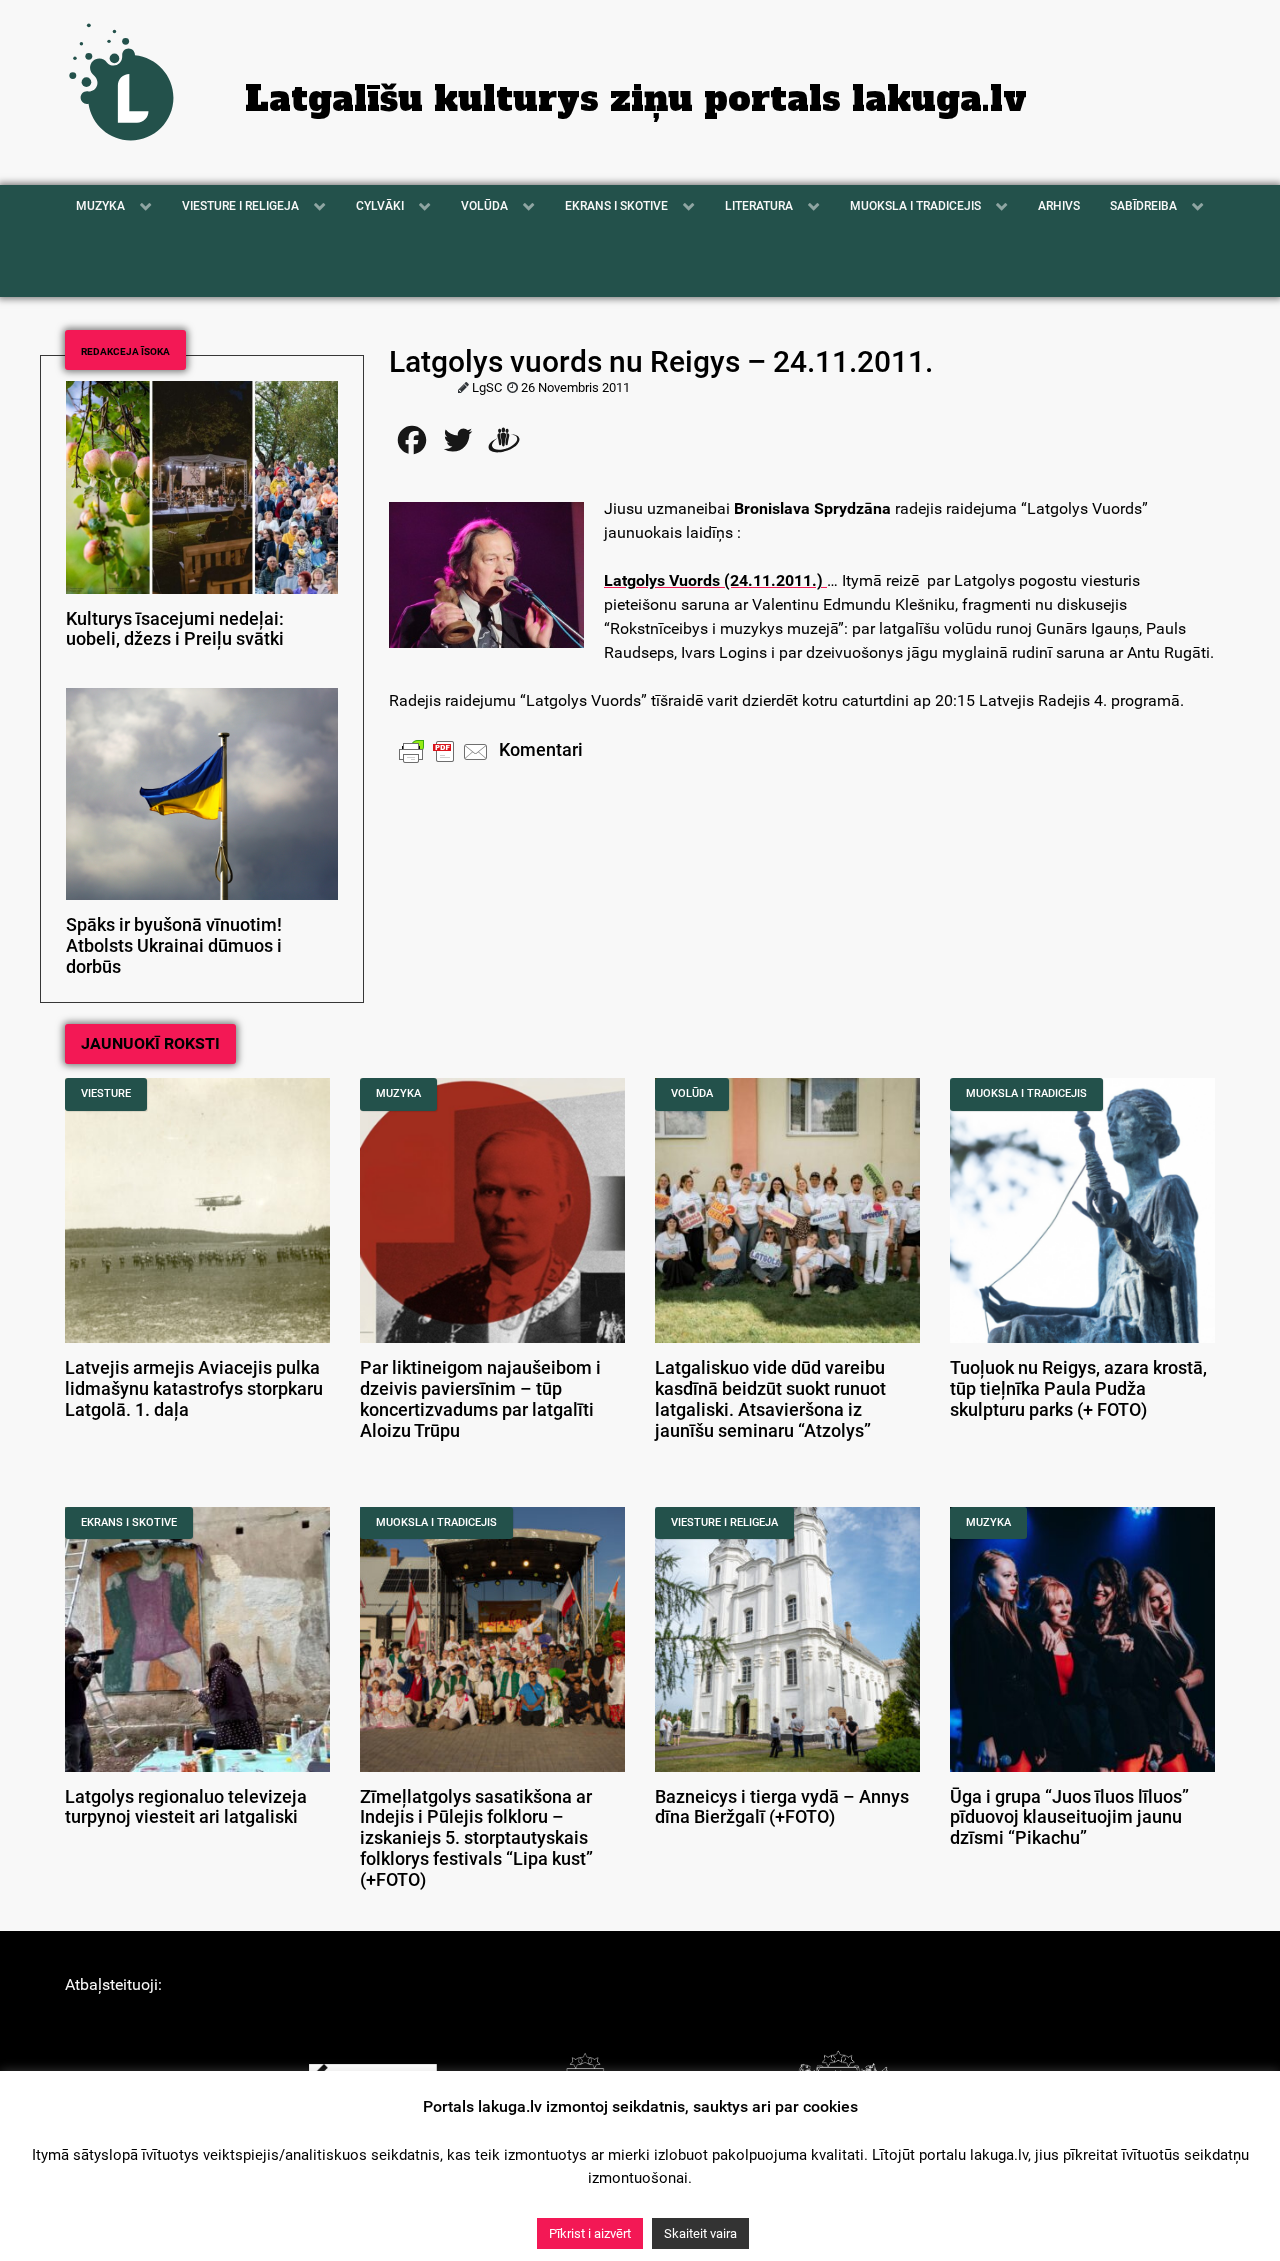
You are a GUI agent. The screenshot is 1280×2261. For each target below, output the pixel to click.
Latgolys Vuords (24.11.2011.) (713, 580)
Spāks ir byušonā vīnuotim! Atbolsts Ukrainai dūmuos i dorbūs (174, 946)
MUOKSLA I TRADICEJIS (1026, 1093)
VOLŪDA (692, 1093)
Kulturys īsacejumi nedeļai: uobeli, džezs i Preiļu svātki (175, 629)
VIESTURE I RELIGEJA (724, 1522)
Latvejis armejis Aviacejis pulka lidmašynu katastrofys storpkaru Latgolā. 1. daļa (194, 1389)
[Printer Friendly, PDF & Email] (444, 751)
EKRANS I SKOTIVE (129, 1522)
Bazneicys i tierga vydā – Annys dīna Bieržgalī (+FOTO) (782, 1807)
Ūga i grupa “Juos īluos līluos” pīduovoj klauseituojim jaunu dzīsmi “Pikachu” (1069, 1818)
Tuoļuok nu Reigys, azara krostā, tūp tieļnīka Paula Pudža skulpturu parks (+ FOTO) (1078, 1389)
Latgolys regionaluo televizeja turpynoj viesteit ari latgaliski (186, 1807)
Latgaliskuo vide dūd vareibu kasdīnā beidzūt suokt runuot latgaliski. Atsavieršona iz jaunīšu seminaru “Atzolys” (770, 1399)
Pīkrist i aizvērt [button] (590, 2233)
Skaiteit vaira (700, 2233)
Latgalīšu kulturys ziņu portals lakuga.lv (636, 99)
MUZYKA (398, 1093)
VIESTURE (106, 1093)
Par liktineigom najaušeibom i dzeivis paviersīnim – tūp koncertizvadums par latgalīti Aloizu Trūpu (480, 1399)
